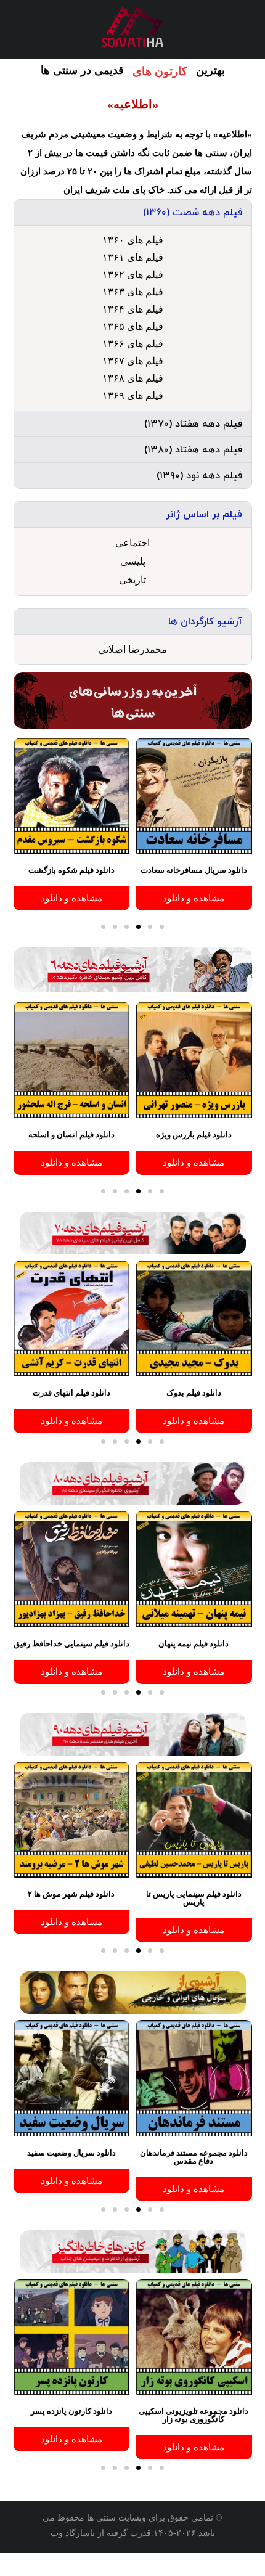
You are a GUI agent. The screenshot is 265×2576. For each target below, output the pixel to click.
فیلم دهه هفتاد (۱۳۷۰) (193, 424)
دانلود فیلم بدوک (194, 1393)
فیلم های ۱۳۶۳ (133, 292)
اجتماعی (132, 543)
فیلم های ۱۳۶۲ (133, 275)
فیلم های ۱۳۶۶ (133, 344)
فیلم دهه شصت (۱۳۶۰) (193, 213)
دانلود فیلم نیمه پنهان (194, 1644)
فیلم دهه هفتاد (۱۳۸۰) (193, 450)
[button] (133, 212)
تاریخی (132, 580)
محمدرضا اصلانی (132, 649)
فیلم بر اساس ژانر (204, 515)
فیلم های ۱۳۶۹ (133, 395)
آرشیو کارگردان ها (205, 622)
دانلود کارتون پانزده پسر (71, 2411)
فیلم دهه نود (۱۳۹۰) (199, 476)
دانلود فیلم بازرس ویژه (194, 1135)
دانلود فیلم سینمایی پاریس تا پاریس (194, 1898)
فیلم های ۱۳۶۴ (133, 309)
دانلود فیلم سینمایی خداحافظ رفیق (71, 1644)
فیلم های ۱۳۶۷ (133, 361)
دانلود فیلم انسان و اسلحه (71, 1135)
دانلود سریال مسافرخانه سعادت (194, 870)
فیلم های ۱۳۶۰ (133, 240)
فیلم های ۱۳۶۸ (133, 378)
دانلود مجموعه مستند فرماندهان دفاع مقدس (194, 2157)
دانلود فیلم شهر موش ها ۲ (71, 1894)
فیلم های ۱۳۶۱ (133, 257)
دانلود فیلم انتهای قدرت (71, 1393)
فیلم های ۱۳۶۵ (133, 326)
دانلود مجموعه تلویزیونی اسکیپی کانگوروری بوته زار (194, 2415)
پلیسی (133, 561)
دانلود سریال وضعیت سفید (71, 2153)
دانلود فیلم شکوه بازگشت (71, 870)
